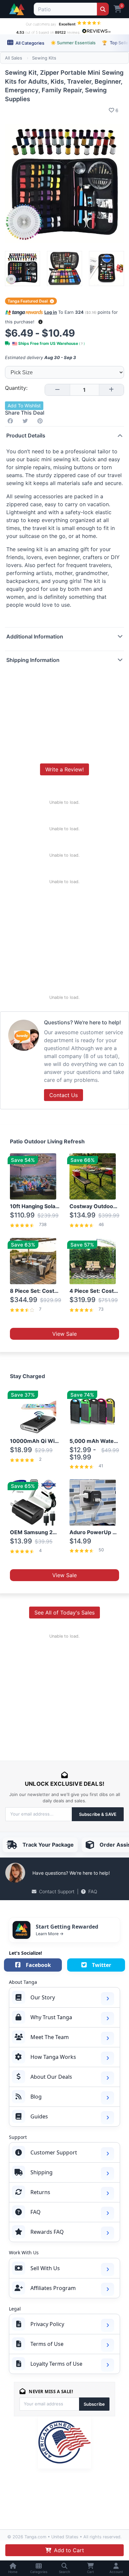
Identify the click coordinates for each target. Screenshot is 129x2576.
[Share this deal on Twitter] (26, 421)
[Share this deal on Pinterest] (41, 421)
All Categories (29, 43)
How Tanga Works (53, 2057)
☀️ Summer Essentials (73, 43)
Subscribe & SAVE (98, 1814)
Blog (36, 2097)
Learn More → (50, 1934)
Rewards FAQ (47, 2232)
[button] (41, 322)
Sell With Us (45, 2268)
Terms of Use (47, 2344)
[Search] (103, 9)
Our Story (43, 1997)
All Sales (14, 58)
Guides (39, 2116)
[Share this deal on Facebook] (12, 421)
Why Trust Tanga (51, 2017)
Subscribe (94, 2404)
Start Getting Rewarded (67, 1927)
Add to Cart (69, 2550)
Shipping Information (33, 660)
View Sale (64, 1334)
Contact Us (64, 1095)
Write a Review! (64, 769)
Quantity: (16, 388)
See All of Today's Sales (64, 1613)
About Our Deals (51, 2077)
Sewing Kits (44, 58)
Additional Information (35, 636)
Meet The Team (50, 2037)
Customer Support (54, 2152)
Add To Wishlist (24, 406)
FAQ (93, 1891)
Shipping (42, 2172)
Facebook (38, 1965)
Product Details (26, 435)
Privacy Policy (47, 2324)
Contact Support (57, 1891)
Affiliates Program (53, 2288)
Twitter (102, 1965)
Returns (40, 2192)
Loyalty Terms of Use (56, 2364)
